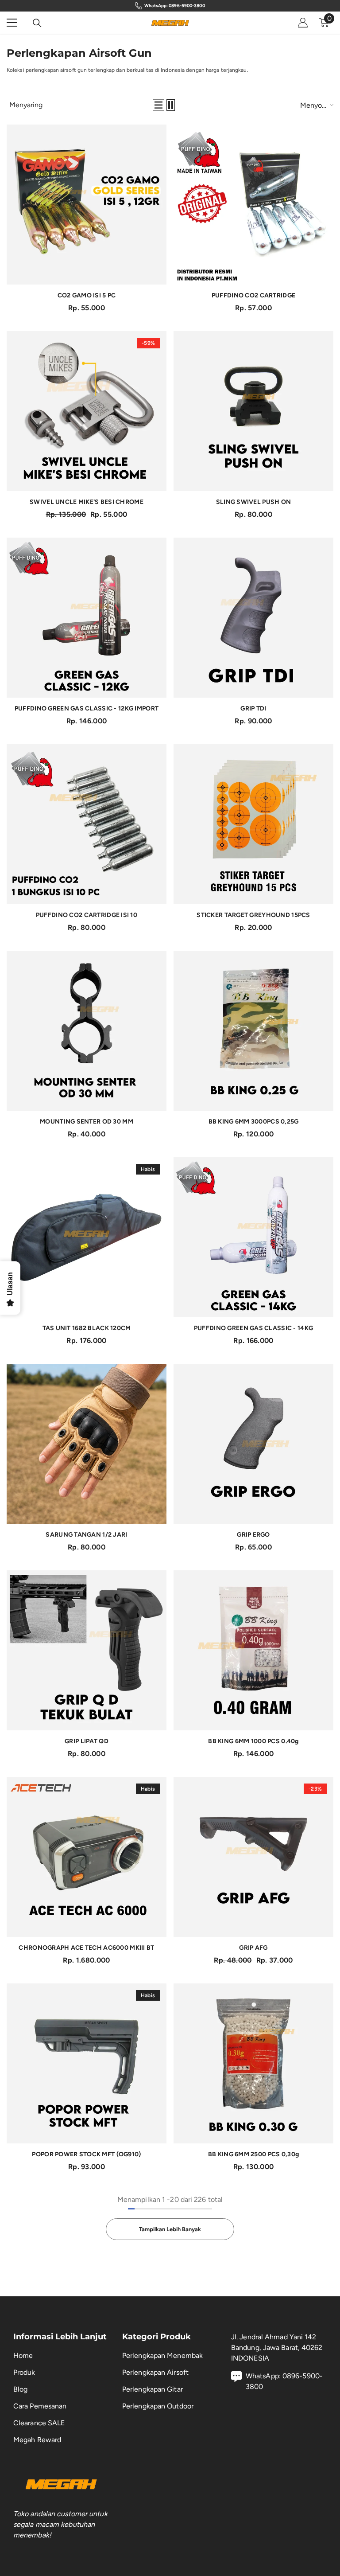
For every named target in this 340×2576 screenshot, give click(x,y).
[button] (158, 105)
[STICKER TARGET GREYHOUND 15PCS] (253, 824)
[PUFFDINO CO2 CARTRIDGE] (253, 205)
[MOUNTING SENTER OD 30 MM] (87, 1031)
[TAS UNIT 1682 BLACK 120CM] (87, 1237)
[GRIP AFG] (253, 1857)
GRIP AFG (253, 1948)
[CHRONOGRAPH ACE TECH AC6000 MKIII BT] (87, 1857)
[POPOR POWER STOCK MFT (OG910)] (87, 2063)
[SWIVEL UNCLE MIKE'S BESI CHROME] (87, 411)
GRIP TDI (253, 708)
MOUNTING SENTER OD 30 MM (87, 1122)
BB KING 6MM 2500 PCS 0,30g (253, 2154)
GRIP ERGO (253, 1535)
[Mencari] (37, 23)
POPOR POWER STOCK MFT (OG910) (86, 2154)
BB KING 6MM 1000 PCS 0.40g (253, 1741)
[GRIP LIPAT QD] (87, 1650)
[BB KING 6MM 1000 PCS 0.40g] (253, 1650)
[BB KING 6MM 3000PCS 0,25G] (253, 1031)
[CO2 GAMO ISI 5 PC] (87, 205)
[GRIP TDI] (253, 618)
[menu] (12, 23)
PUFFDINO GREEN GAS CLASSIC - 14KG (253, 1328)
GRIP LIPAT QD (87, 1741)
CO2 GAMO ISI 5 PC (87, 295)
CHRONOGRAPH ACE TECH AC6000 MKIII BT (86, 1948)
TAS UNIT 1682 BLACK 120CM (87, 1328)
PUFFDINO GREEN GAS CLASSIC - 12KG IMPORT (87, 708)
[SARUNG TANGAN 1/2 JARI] (87, 1444)
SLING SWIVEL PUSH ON (254, 502)
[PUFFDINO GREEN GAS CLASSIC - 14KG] (253, 1237)
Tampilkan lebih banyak (170, 2229)
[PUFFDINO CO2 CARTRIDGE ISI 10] (87, 824)
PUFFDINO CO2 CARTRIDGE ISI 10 (87, 915)
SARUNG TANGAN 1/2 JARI (86, 1535)
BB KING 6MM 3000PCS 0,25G (254, 1122)
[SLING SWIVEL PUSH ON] (253, 411)
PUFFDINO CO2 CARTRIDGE (253, 295)
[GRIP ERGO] (253, 1444)
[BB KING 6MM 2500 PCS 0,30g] (253, 2063)
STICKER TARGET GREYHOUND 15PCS (253, 915)
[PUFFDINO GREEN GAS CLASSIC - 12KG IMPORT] (87, 618)
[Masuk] (303, 23)
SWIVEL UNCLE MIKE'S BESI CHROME (87, 502)
